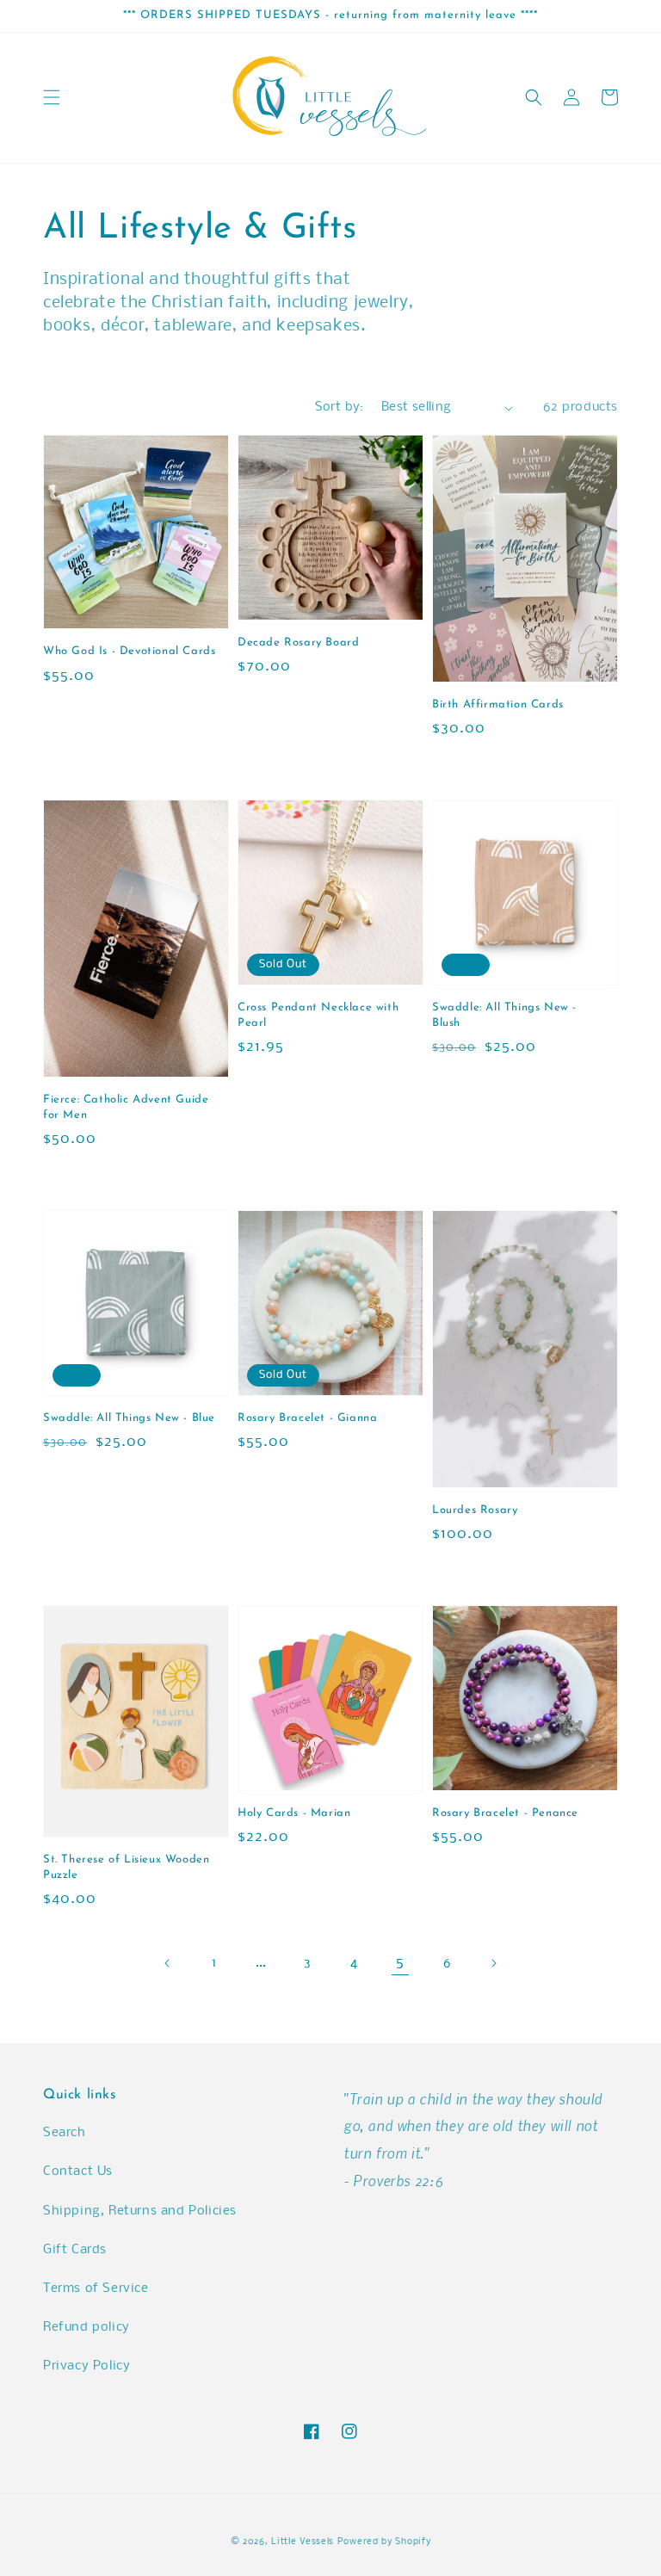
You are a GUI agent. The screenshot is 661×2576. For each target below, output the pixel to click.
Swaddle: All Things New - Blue (129, 1418)
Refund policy (86, 2327)
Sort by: (340, 407)
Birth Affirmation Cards (498, 704)
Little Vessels (303, 2542)
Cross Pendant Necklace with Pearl (318, 1015)
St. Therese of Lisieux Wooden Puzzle (126, 1867)
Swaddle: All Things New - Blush (504, 1015)
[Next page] (493, 1963)
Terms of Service (96, 2289)
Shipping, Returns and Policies (140, 2211)
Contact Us (78, 2171)
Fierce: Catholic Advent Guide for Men (126, 1107)
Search (65, 2133)
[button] (52, 97)
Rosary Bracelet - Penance (505, 1813)
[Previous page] (168, 1963)
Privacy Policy (86, 2366)
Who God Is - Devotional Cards (129, 651)
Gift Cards (75, 2250)
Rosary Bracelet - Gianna (307, 1418)
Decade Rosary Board (298, 642)
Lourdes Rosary (475, 1510)
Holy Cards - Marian (294, 1813)
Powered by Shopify (384, 2542)
